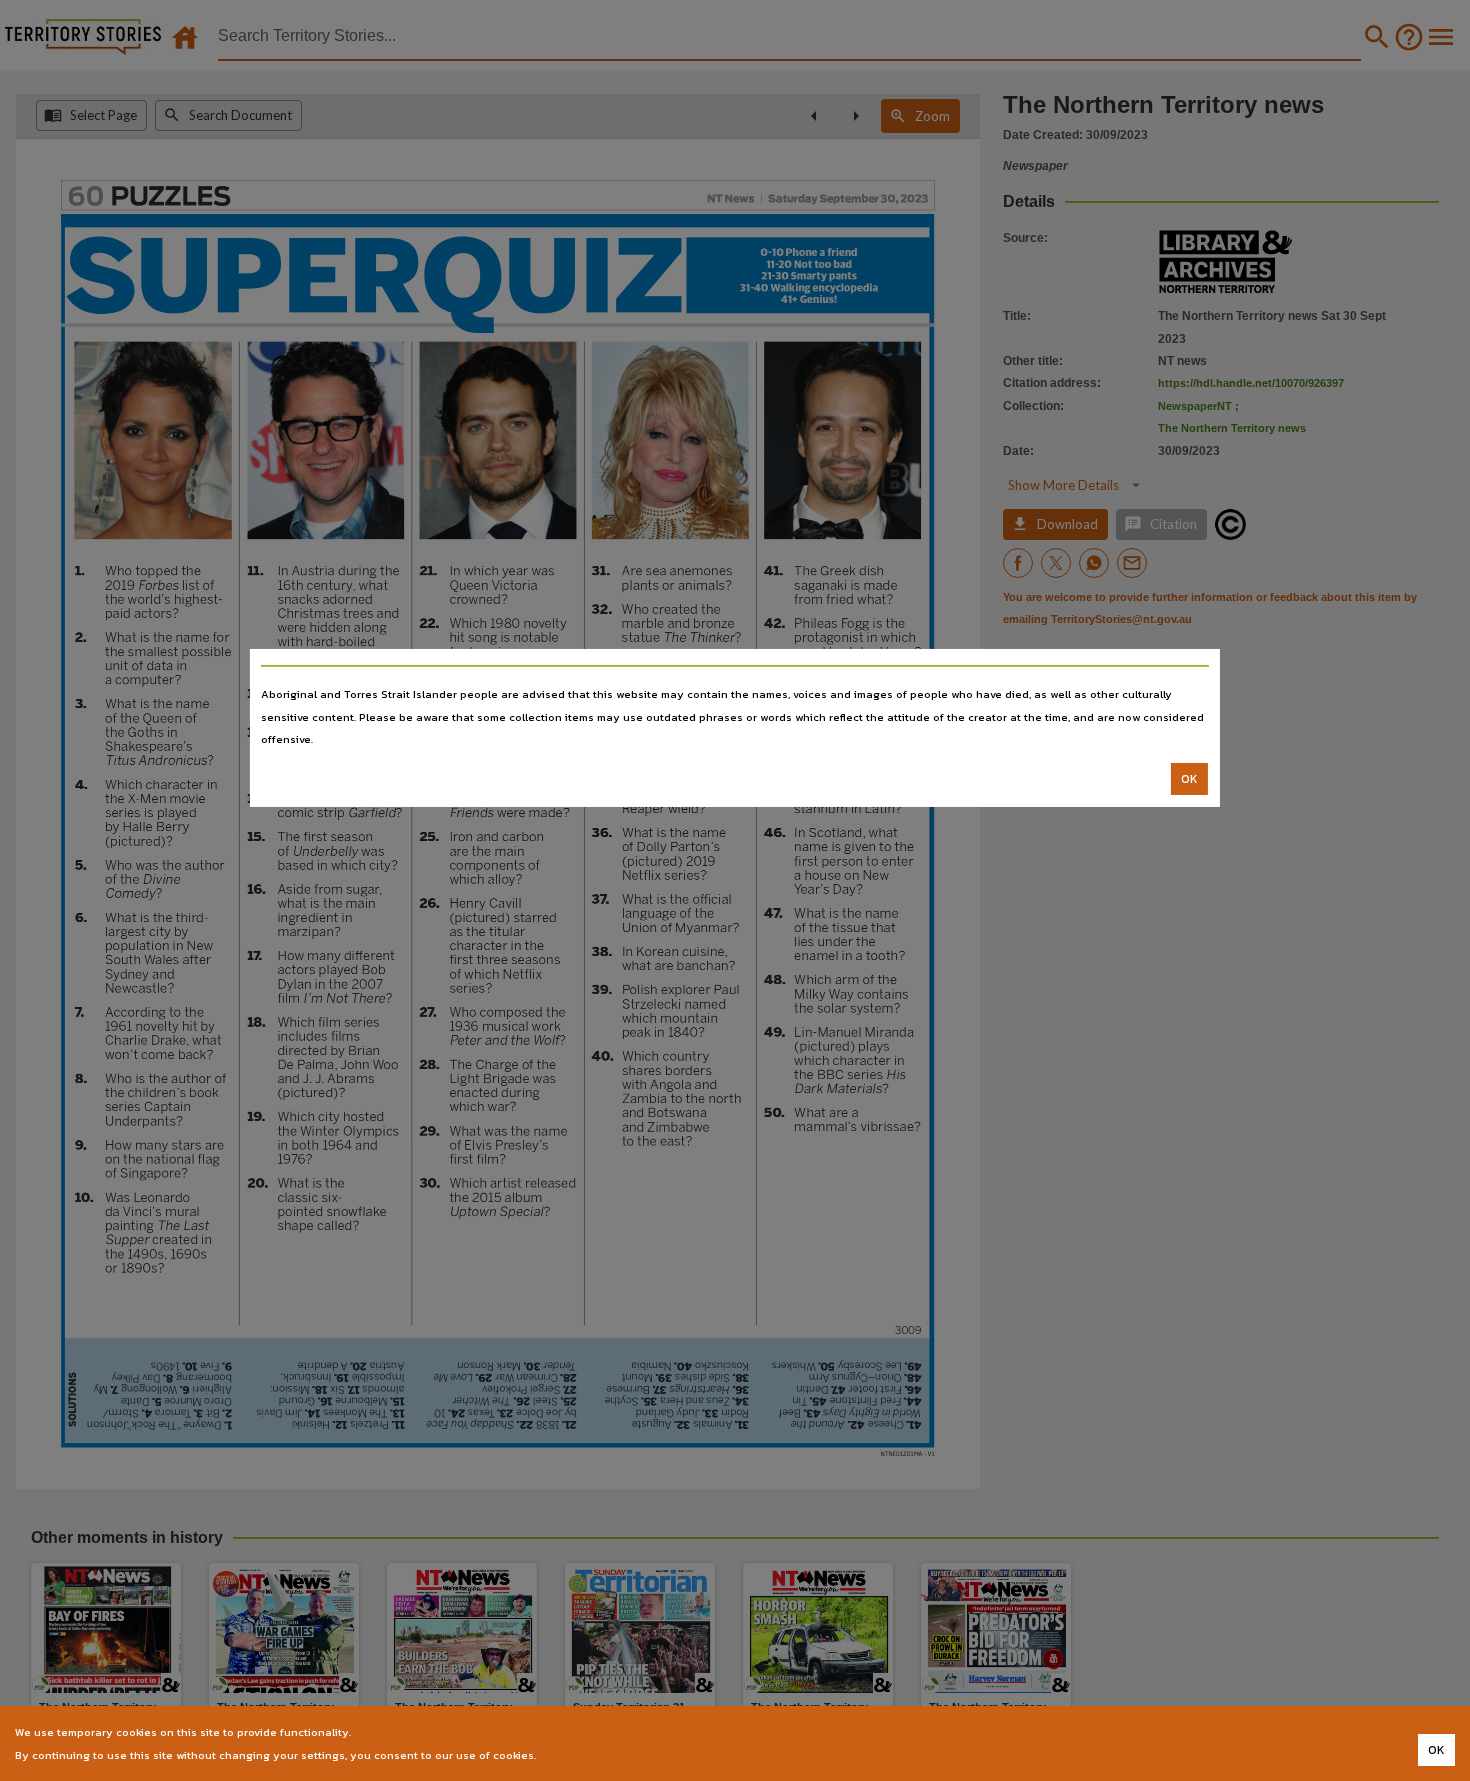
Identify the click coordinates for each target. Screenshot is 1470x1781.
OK (1189, 779)
